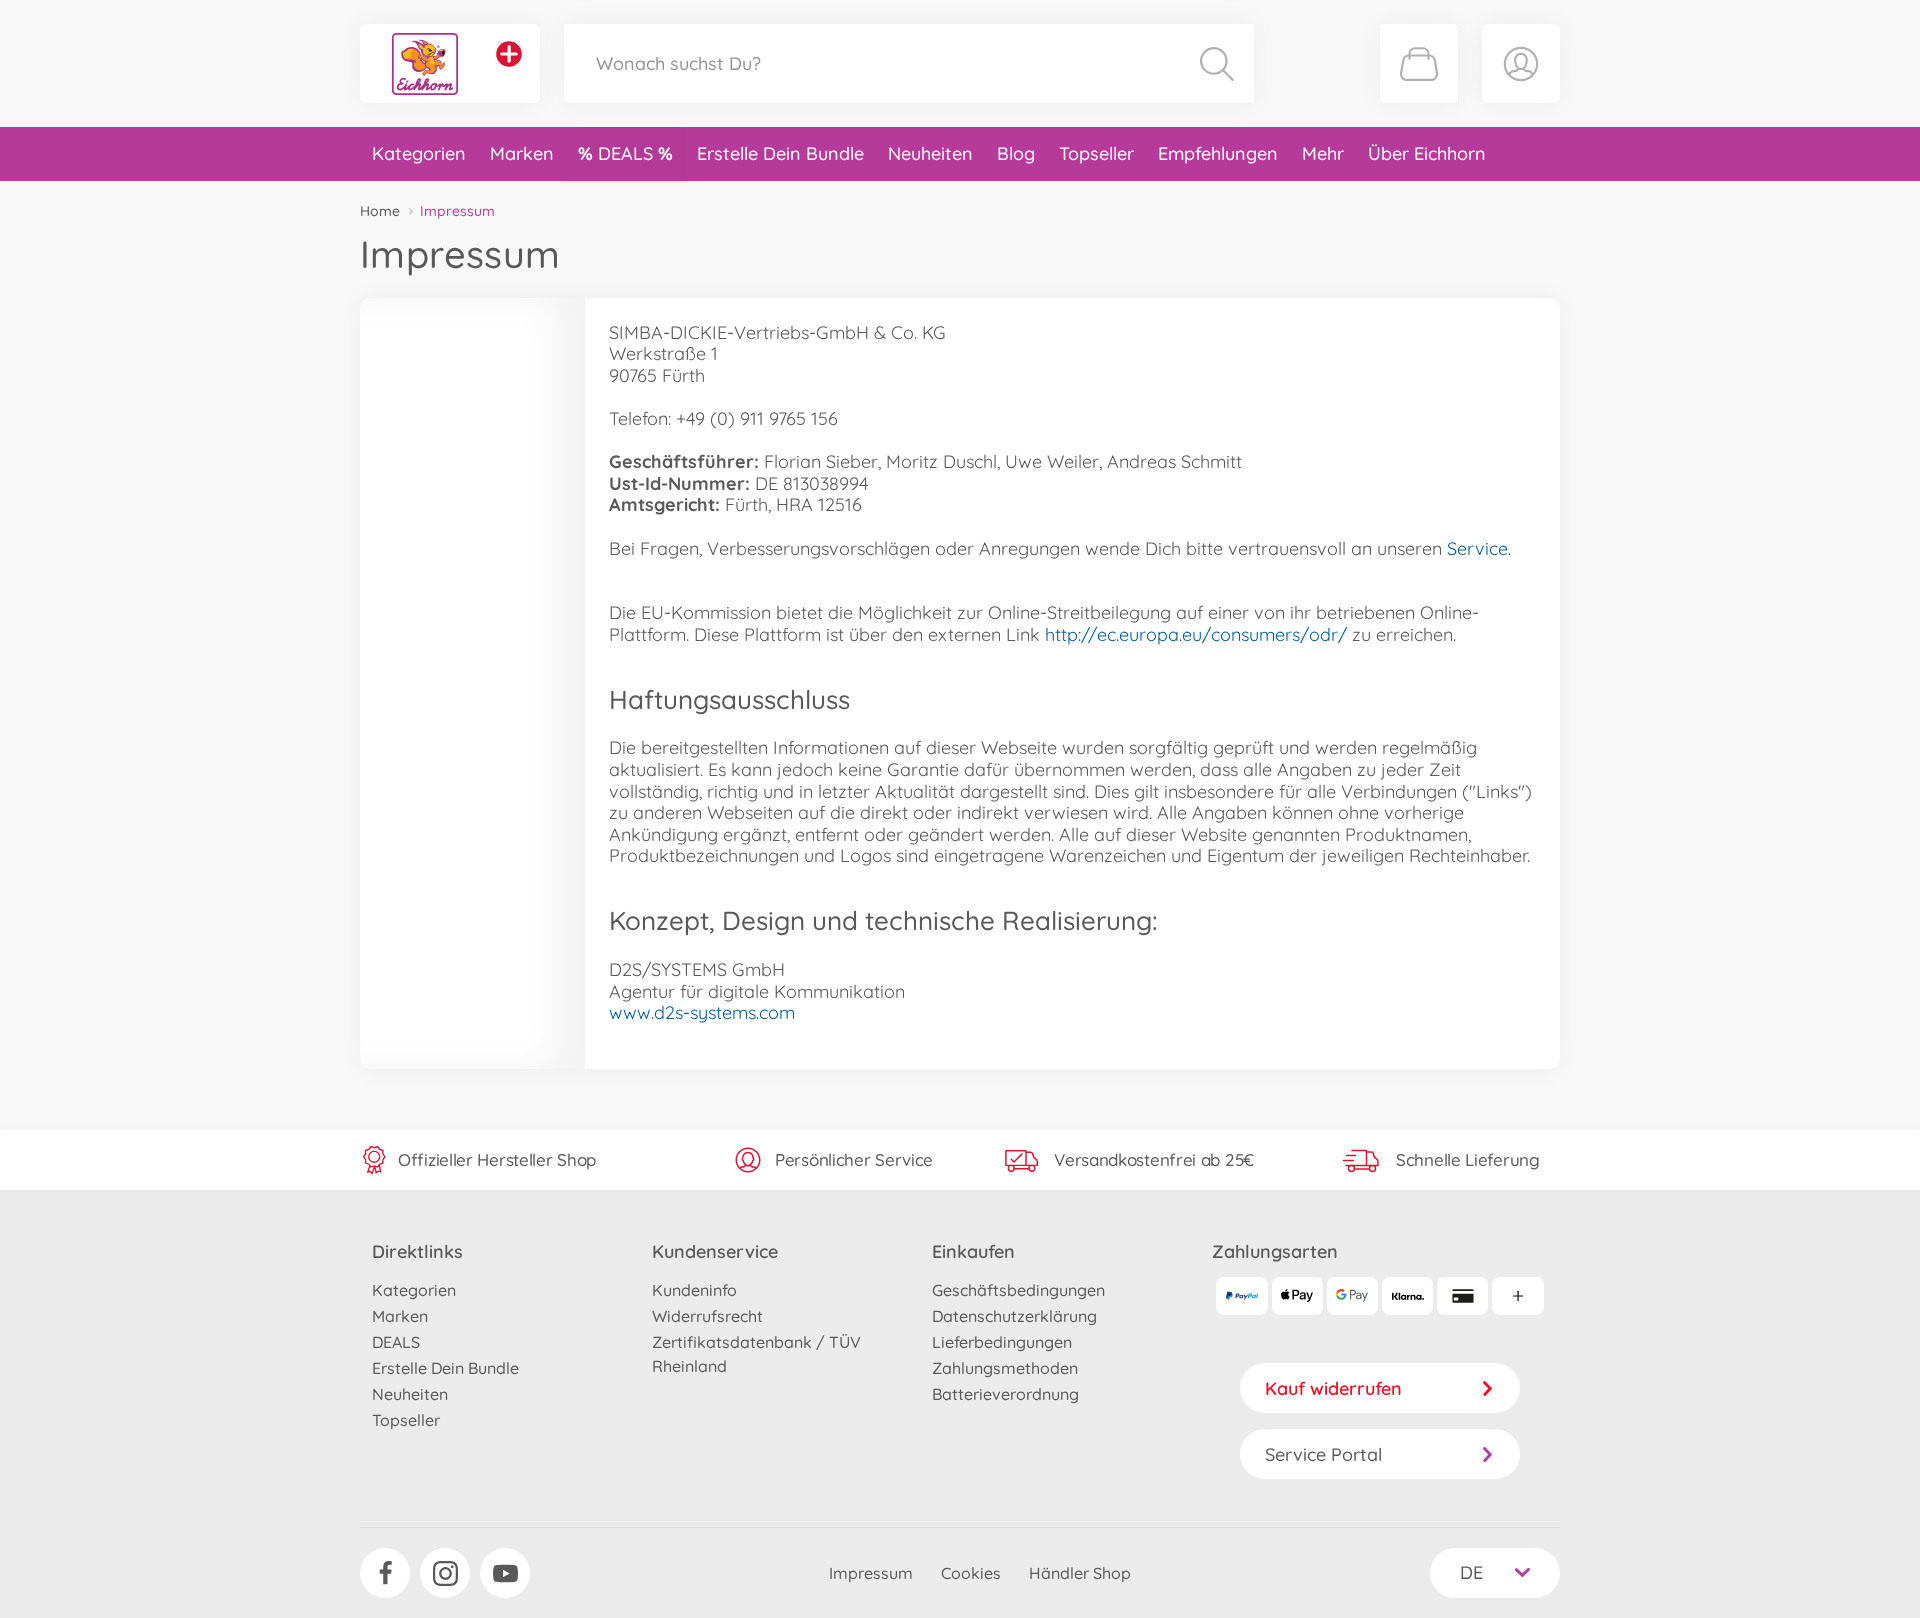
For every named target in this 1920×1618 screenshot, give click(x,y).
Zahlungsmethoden (1005, 1368)
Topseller (1096, 153)
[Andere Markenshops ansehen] (509, 54)
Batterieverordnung (1005, 1394)
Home (380, 211)
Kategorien (419, 153)
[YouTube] (505, 1573)
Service (1477, 548)
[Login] (1521, 63)
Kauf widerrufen (1333, 1388)
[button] (1419, 63)
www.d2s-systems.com (702, 1012)
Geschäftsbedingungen (1018, 1290)
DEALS (628, 153)
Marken (522, 153)
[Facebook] (385, 1573)
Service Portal (1323, 1454)
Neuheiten (930, 153)
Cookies (971, 1573)
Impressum (871, 1573)
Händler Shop (1080, 1573)
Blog (1016, 153)
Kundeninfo (694, 1290)
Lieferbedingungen (1002, 1342)
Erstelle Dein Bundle (780, 153)
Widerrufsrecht (707, 1316)
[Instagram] (445, 1573)
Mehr (1323, 153)
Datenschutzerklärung (1014, 1316)
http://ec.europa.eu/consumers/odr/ (1196, 634)
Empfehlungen (1218, 153)
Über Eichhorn (1427, 153)
